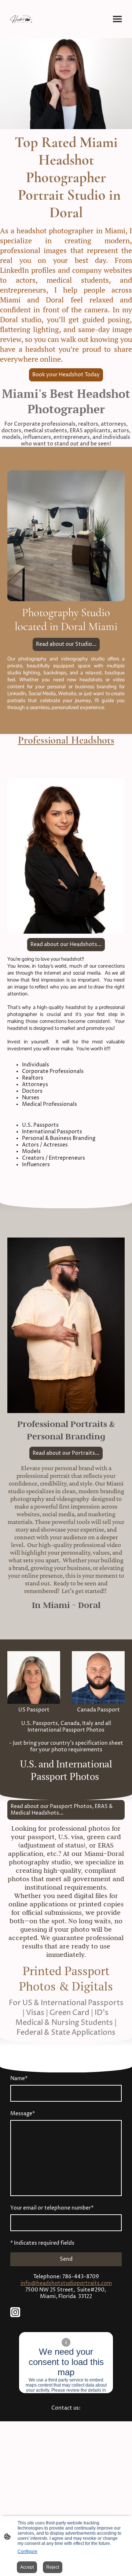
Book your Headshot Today (66, 375)
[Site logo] (22, 19)
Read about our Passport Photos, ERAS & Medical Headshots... (62, 1810)
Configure (27, 2551)
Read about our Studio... (66, 644)
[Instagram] (15, 2312)
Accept (27, 2567)
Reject (53, 2567)
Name (19, 2079)
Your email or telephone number (52, 2208)
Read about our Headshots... (66, 945)
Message (23, 2114)
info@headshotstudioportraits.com (66, 2283)
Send (66, 2259)
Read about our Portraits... (66, 1453)
